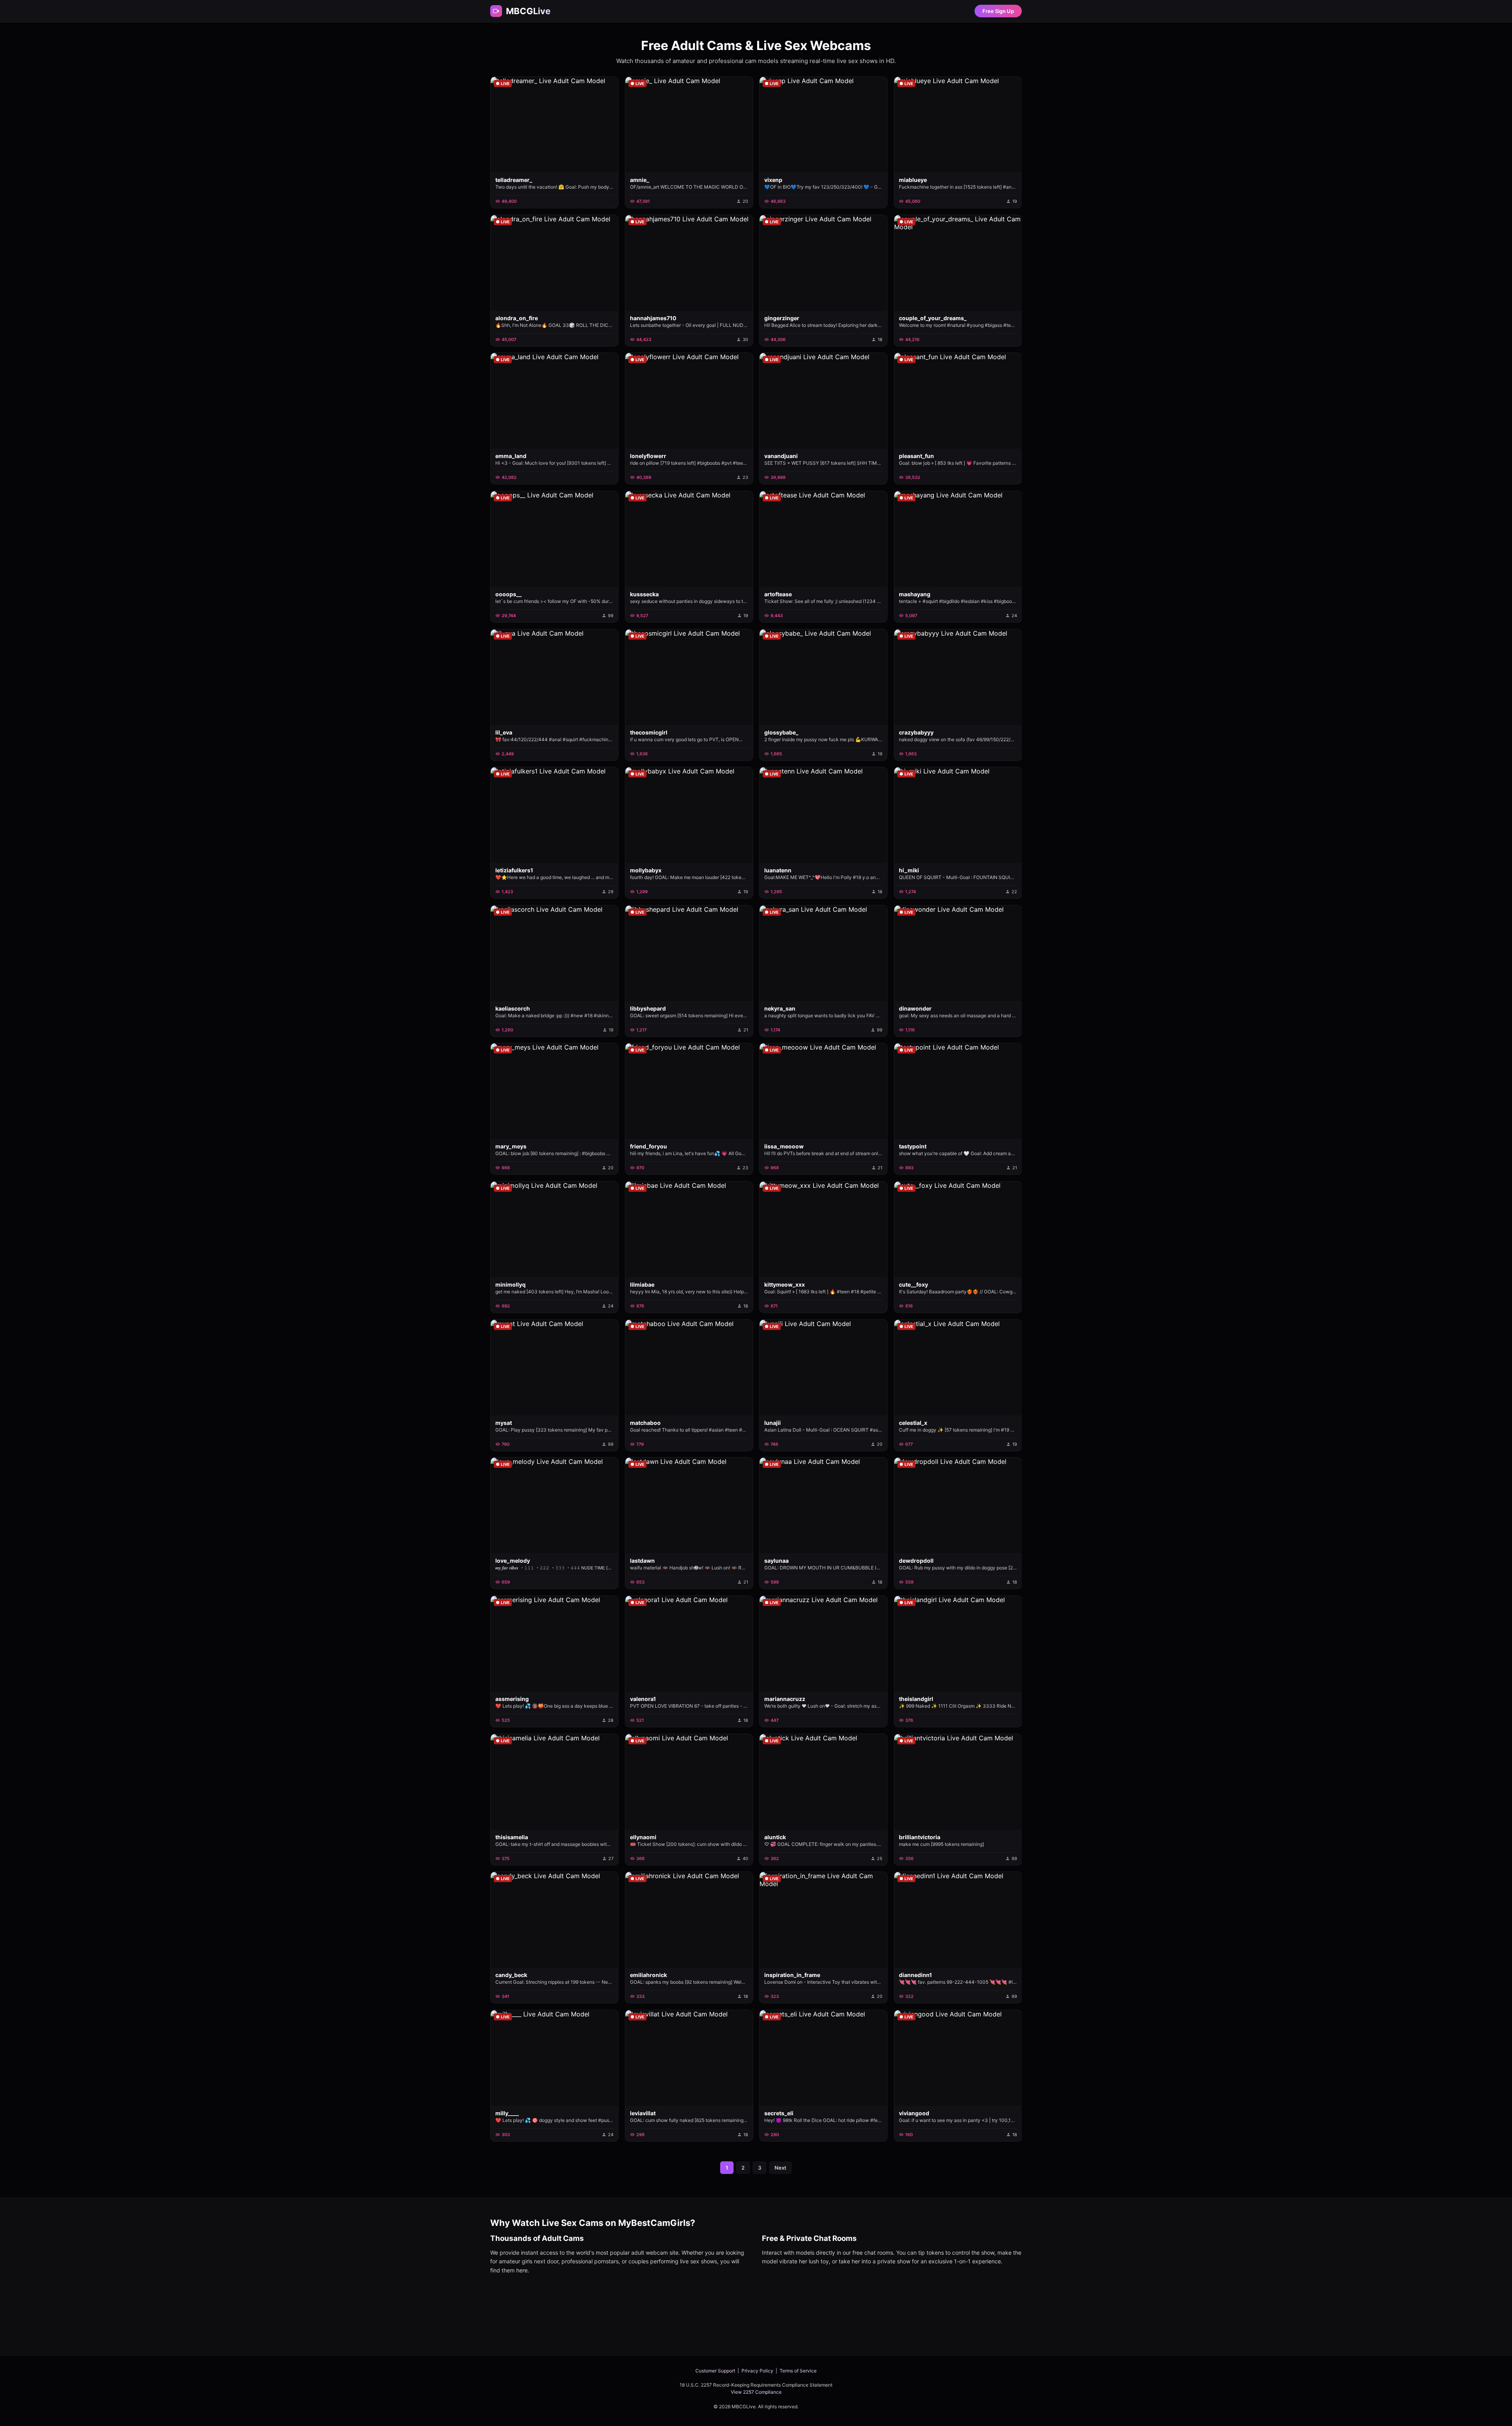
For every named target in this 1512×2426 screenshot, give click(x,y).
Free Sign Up (998, 11)
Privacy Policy (757, 2371)
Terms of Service (798, 2371)
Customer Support (715, 2371)
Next (780, 2168)
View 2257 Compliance (756, 2392)
